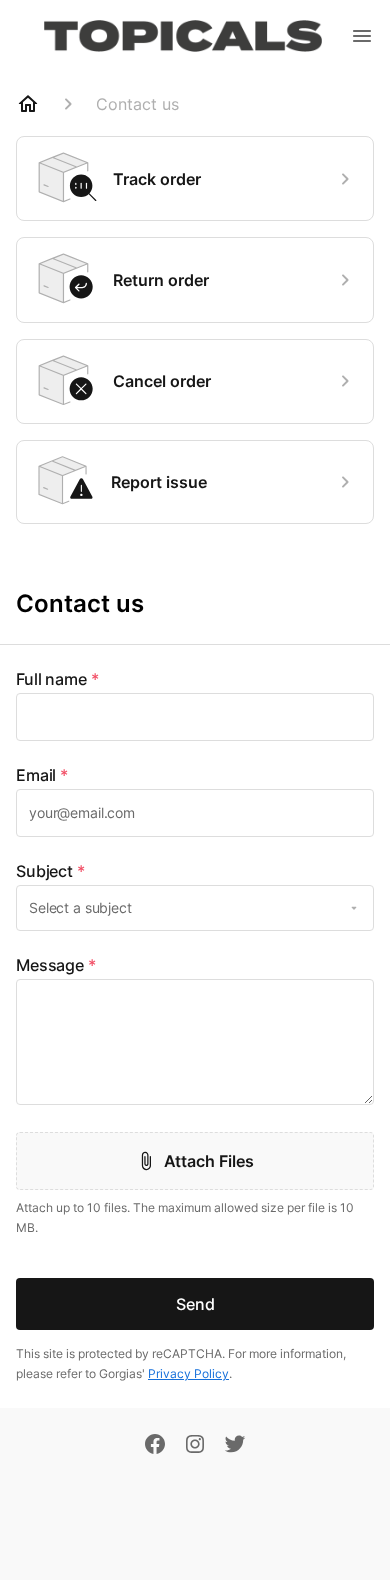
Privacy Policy (188, 1373)
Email (42, 775)
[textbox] (195, 717)
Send (195, 1304)
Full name (57, 679)
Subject (50, 871)
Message (56, 965)
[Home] (28, 104)
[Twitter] (235, 1446)
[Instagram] (195, 1446)
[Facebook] (155, 1446)
